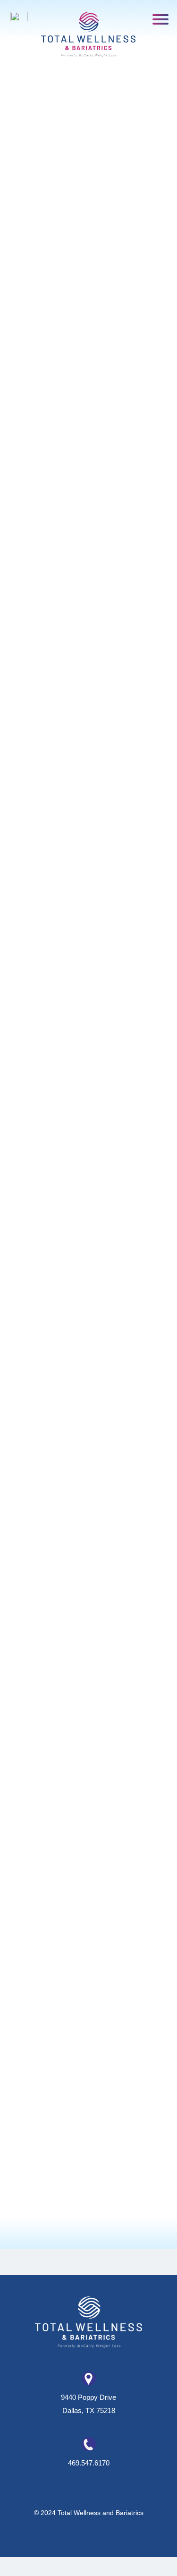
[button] (161, 19)
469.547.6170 (89, 2463)
